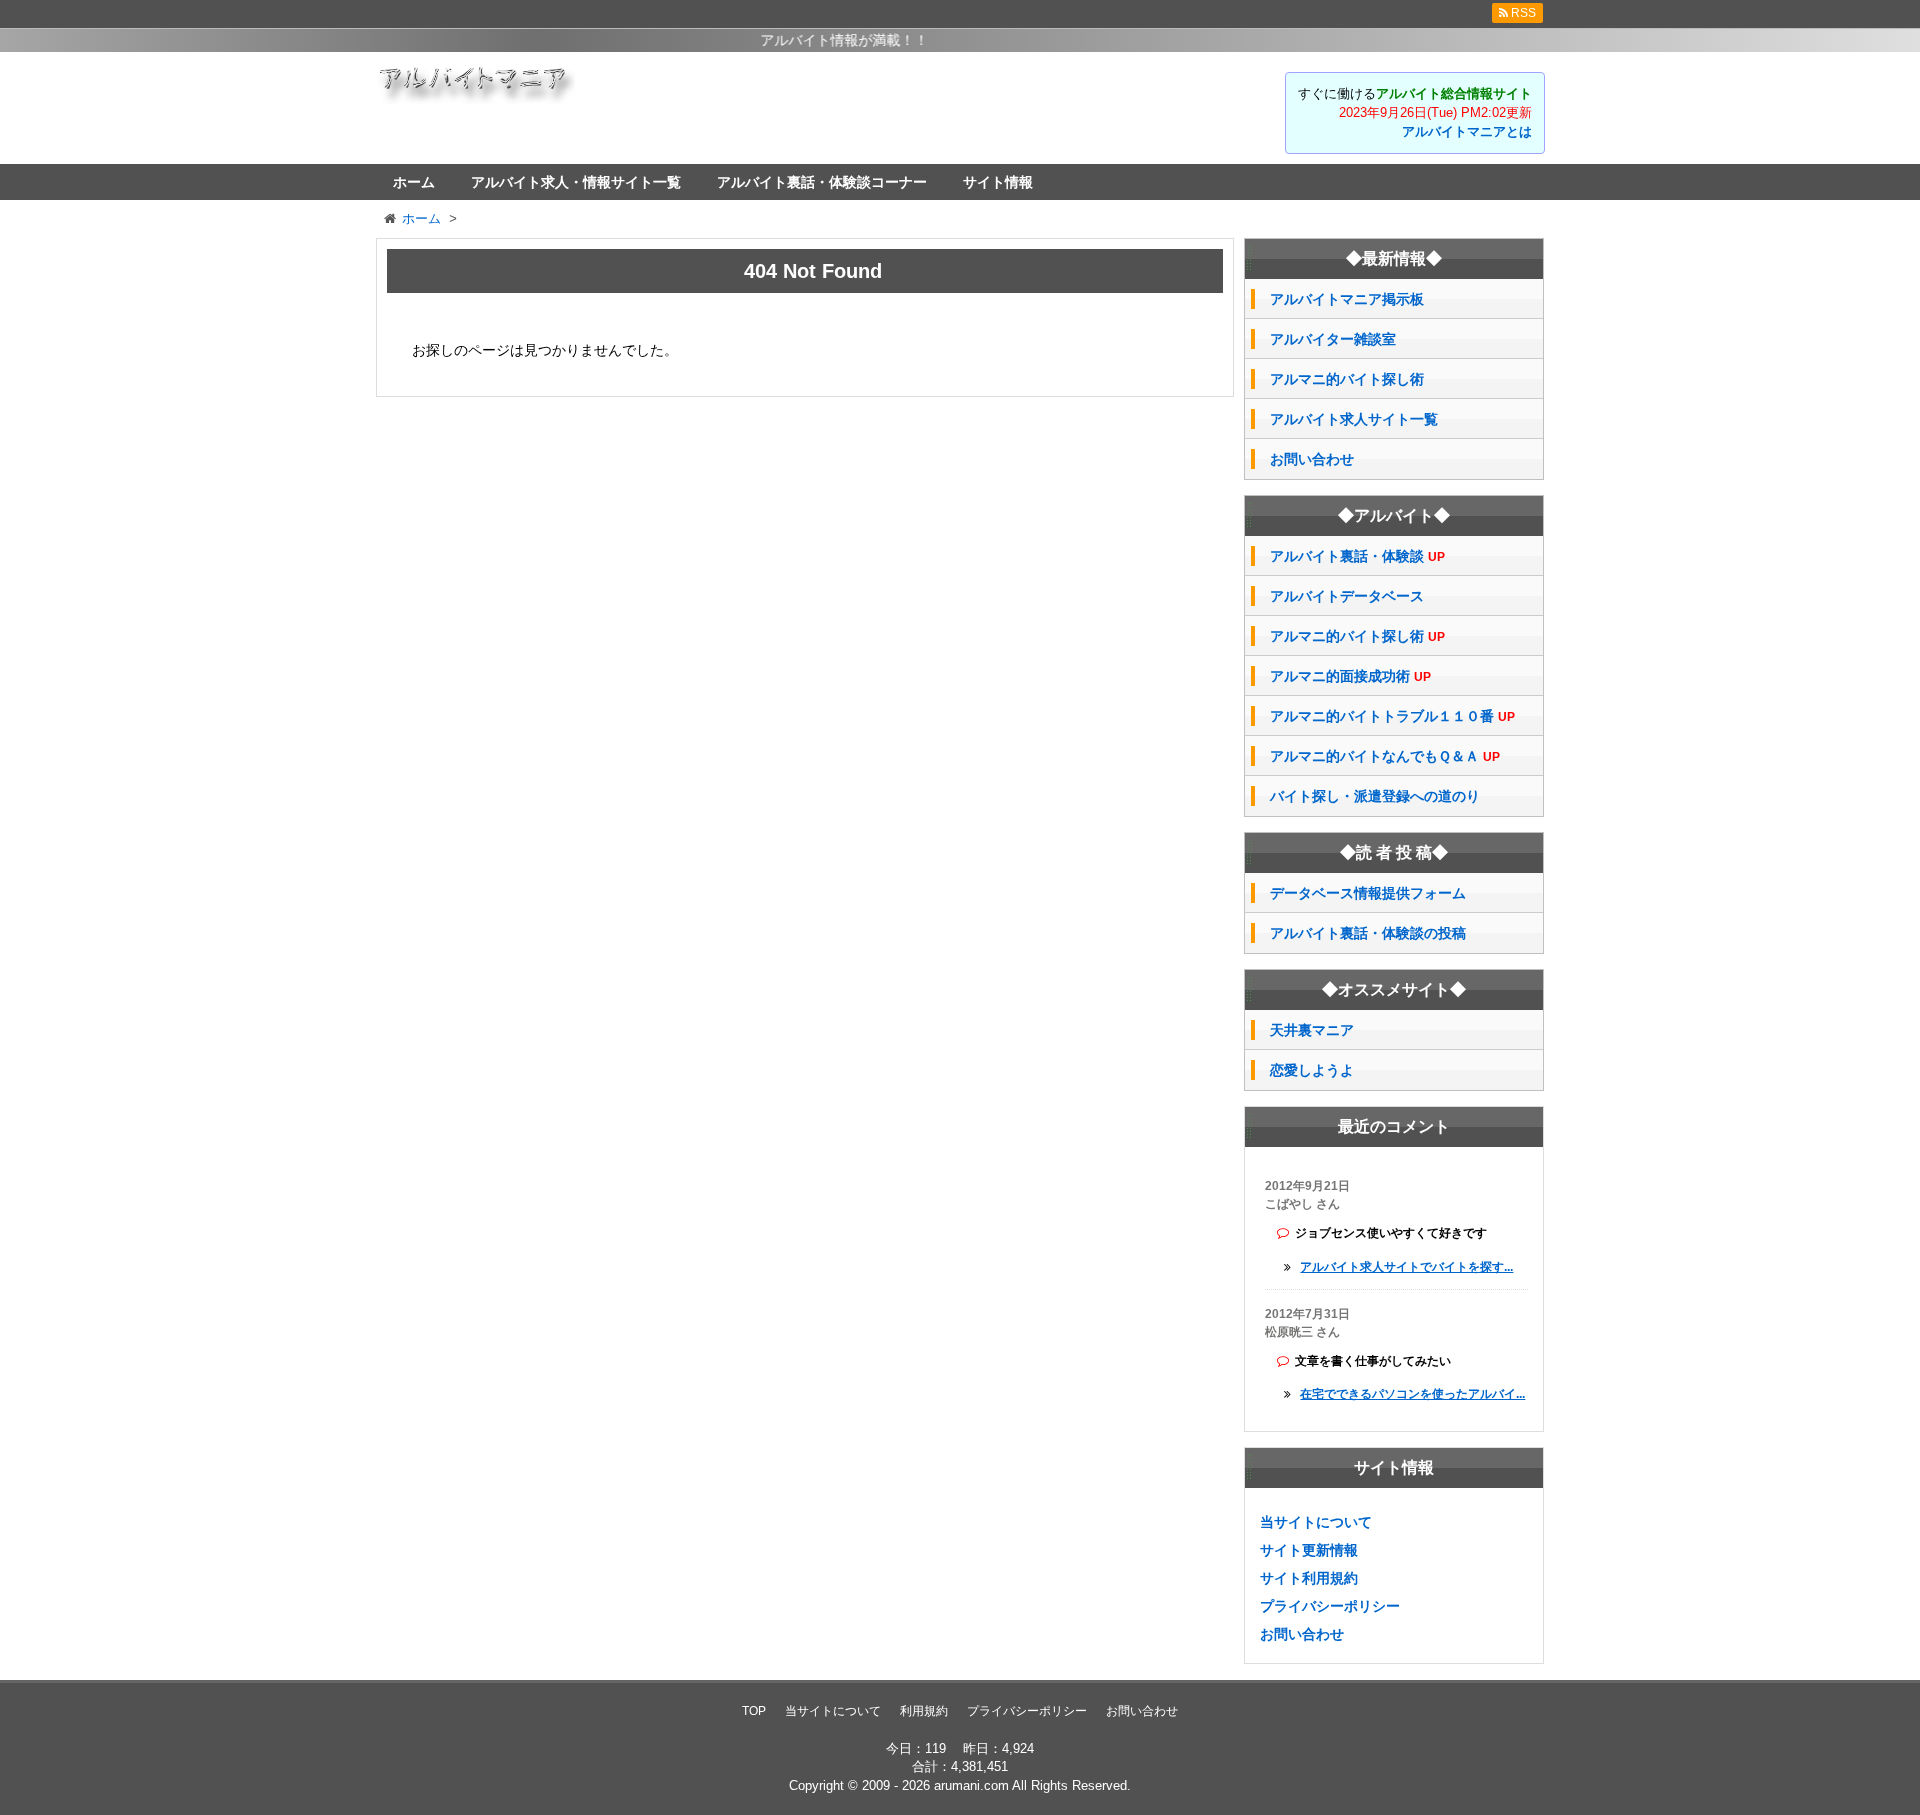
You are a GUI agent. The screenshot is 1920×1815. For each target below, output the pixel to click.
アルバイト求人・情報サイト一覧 (576, 182)
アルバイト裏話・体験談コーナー (822, 182)
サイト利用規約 (1309, 1578)
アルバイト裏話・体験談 (1357, 556)
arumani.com (971, 1785)
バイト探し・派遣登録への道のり (1375, 796)
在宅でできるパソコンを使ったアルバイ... (1412, 1394)
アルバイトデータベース (1347, 596)
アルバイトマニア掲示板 (1347, 299)
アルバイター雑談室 (1333, 339)
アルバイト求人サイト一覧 (1354, 419)
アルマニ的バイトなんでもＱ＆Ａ (1385, 756)
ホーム (414, 182)
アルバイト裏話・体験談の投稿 (1368, 933)
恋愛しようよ (1312, 1070)
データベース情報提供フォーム (1368, 893)
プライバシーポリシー (1330, 1606)
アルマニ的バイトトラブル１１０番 (1392, 716)
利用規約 (924, 1711)
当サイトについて (1316, 1522)
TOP (754, 1711)
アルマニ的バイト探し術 (1347, 379)
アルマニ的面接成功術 (1350, 676)
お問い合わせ (1312, 459)
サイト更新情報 (1309, 1550)
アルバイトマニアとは (1467, 132)
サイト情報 (998, 182)
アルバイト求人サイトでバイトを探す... (1406, 1267)
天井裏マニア (1312, 1030)
